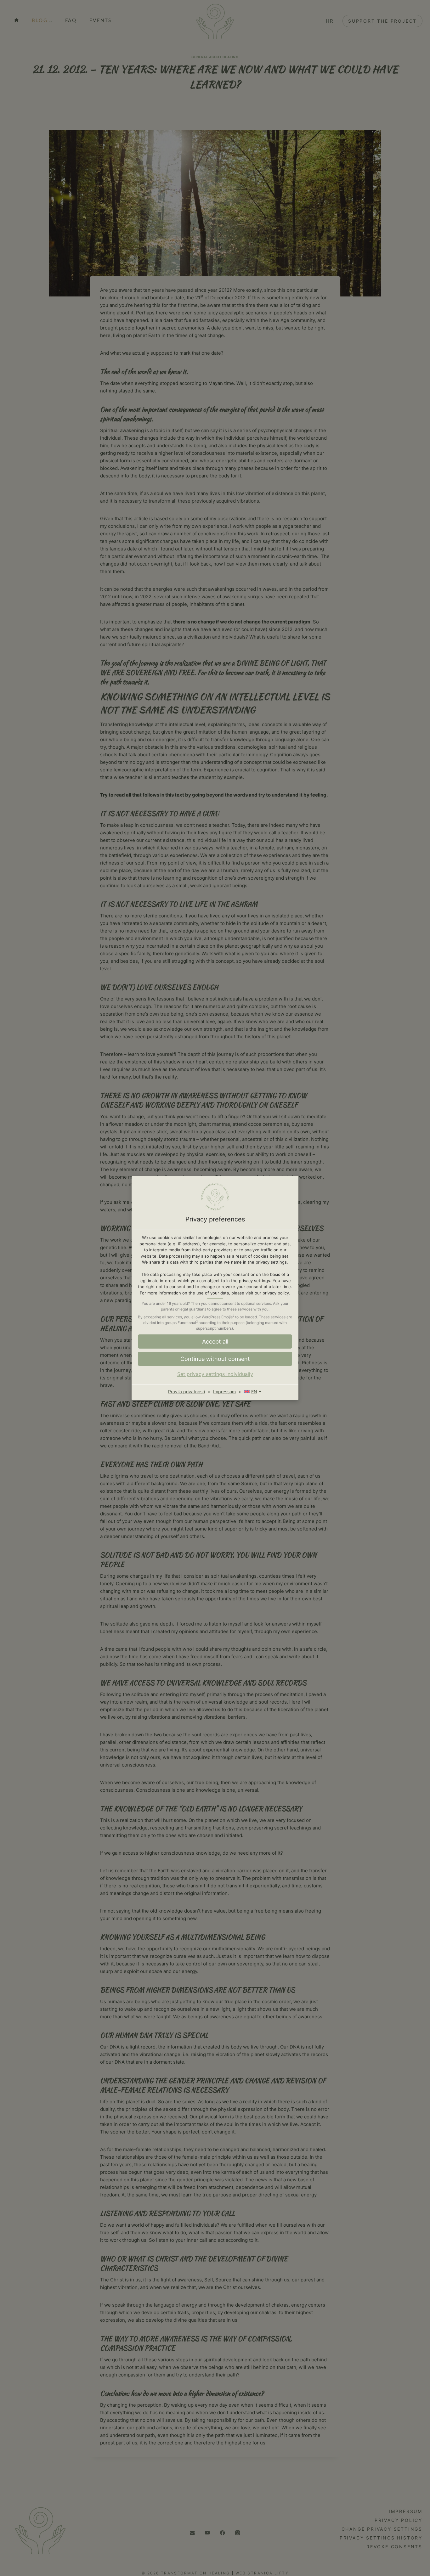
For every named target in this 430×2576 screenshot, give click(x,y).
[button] (215, 1359)
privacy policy (276, 1293)
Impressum (224, 1392)
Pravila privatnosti (187, 1392)
